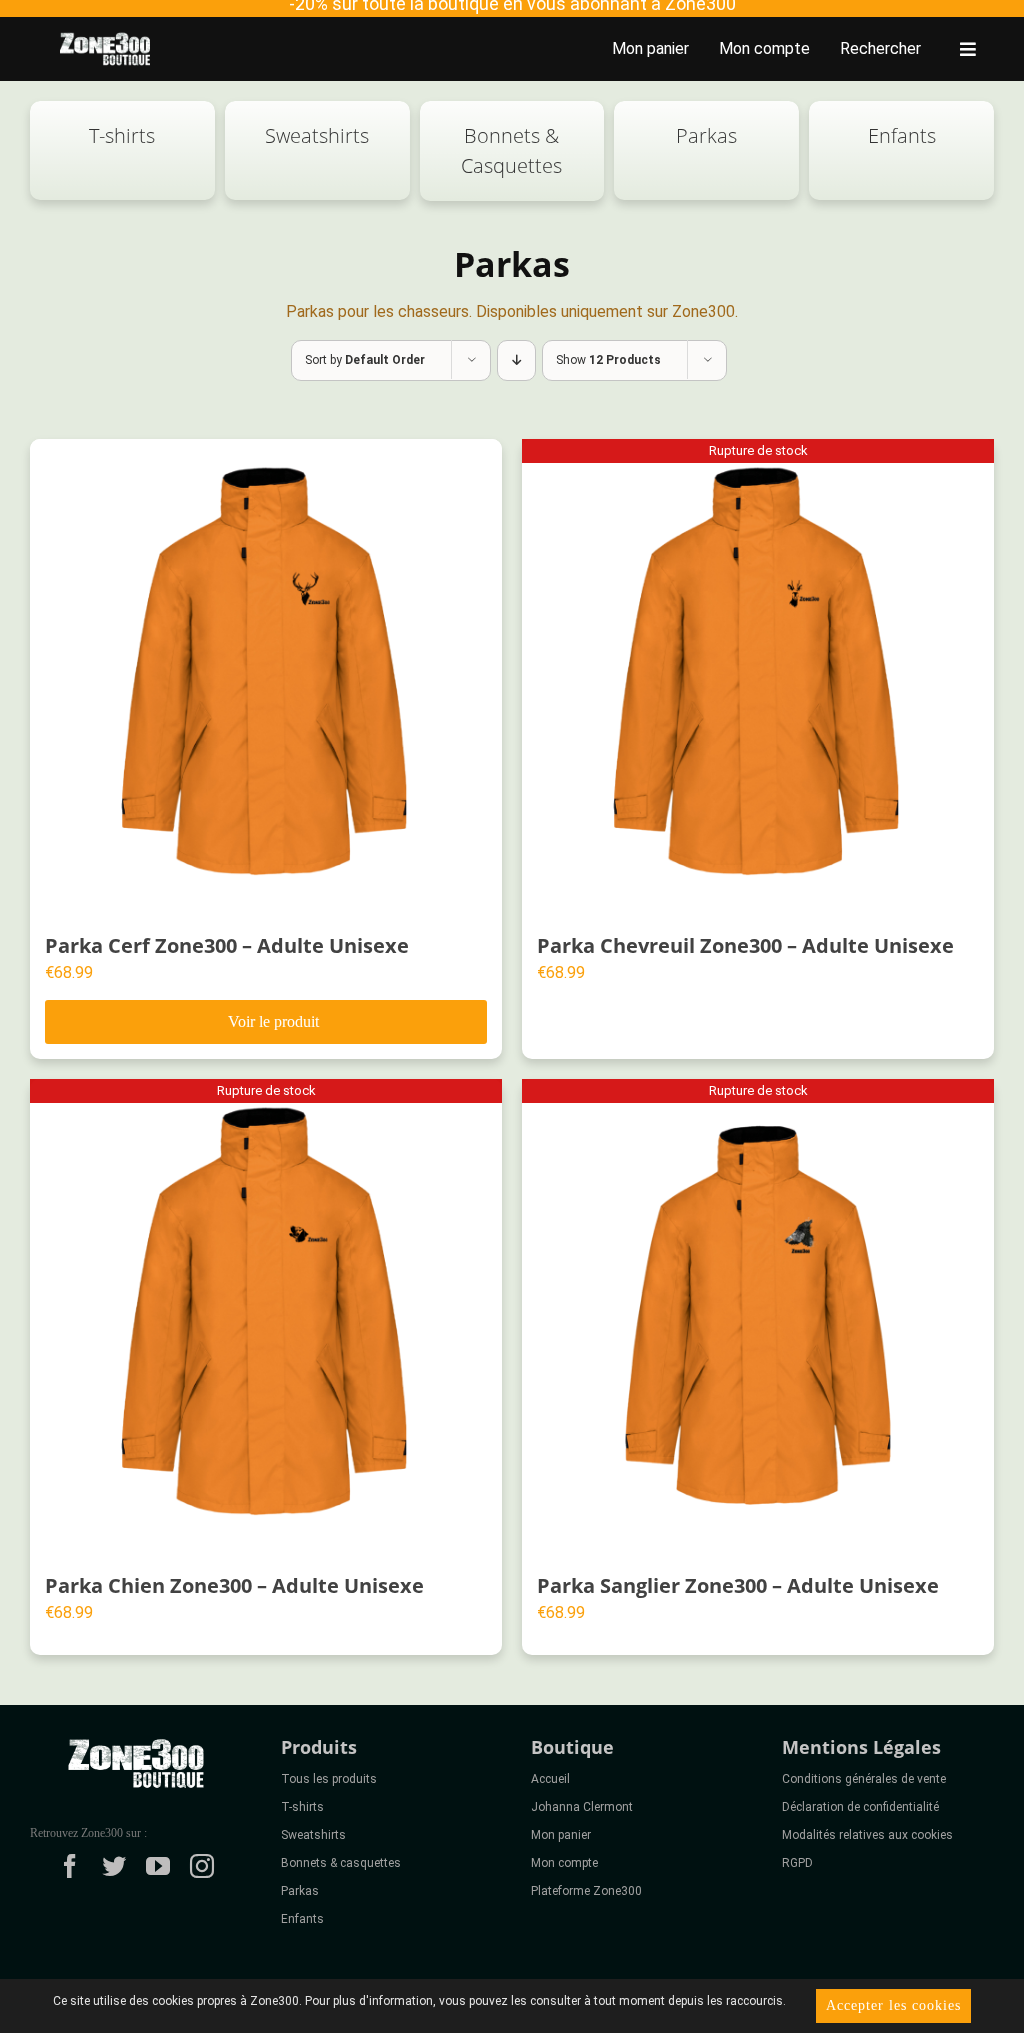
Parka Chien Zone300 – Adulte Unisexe (234, 1585)
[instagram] (202, 1866)
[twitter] (114, 1866)
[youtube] (158, 1866)
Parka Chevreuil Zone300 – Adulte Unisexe (745, 945)
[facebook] (70, 1866)
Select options (266, 1022)
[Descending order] (516, 360)
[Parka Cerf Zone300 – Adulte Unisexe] (266, 675)
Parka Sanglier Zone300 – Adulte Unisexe (738, 1585)
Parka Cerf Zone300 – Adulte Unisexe (227, 945)
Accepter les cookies (893, 2005)
